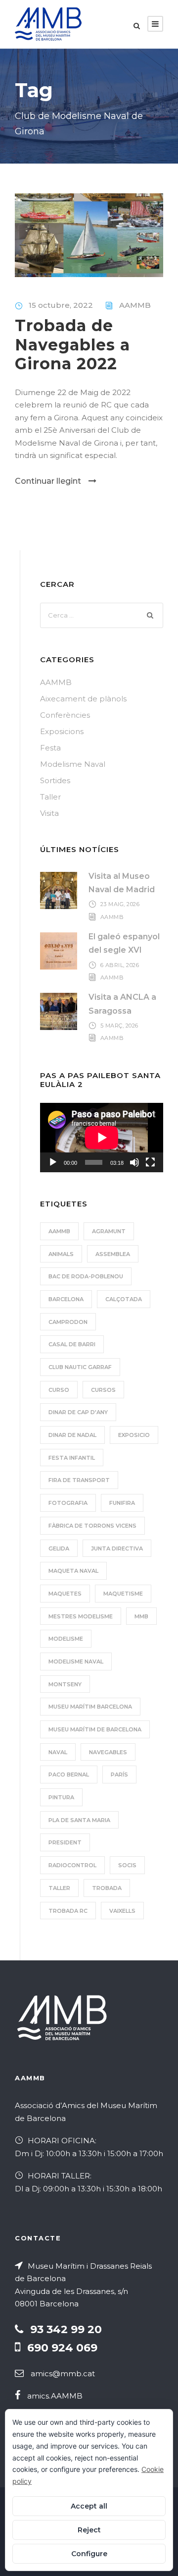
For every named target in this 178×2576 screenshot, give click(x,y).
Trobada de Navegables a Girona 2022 (72, 344)
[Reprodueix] (53, 1162)
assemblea (113, 1254)
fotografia (68, 1503)
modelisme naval (76, 1661)
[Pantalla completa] (150, 1162)
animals (61, 1254)
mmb (141, 1616)
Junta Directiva (117, 1548)
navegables (108, 1752)
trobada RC (68, 1911)
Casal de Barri (72, 1344)
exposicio (134, 1435)
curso (59, 1390)
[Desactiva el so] (134, 1162)
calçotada (124, 1299)
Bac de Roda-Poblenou (86, 1276)
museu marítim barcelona (90, 1707)
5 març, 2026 (119, 1026)
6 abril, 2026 (120, 965)
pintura (61, 1797)
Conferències (65, 715)
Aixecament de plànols (83, 699)
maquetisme (123, 1594)
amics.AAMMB (55, 2396)
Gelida (59, 1548)
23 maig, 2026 (120, 904)
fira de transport (79, 1480)
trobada (107, 1888)
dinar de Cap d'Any (78, 1412)
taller (59, 1888)
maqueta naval (73, 1571)
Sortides (55, 780)
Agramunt (109, 1231)
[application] (102, 1138)
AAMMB (135, 305)
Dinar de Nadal (72, 1435)
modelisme (66, 1639)
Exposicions (62, 731)
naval (58, 1752)
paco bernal (69, 1775)
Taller (50, 797)
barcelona (66, 1299)
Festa (50, 748)
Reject (89, 2530)
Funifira (122, 1503)
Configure (89, 2554)
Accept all (89, 2506)
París (119, 1775)
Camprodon (68, 1322)
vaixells (122, 1911)
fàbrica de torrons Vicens (92, 1526)
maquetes (65, 1594)
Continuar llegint (48, 481)
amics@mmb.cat (63, 2374)
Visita (49, 813)
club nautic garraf (80, 1367)
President (65, 1842)
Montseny (65, 1684)
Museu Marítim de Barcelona (95, 1729)
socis (127, 1865)
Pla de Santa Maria (79, 1820)
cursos (103, 1390)
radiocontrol (72, 1865)
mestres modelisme (81, 1616)
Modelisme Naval (73, 764)
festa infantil (72, 1458)
